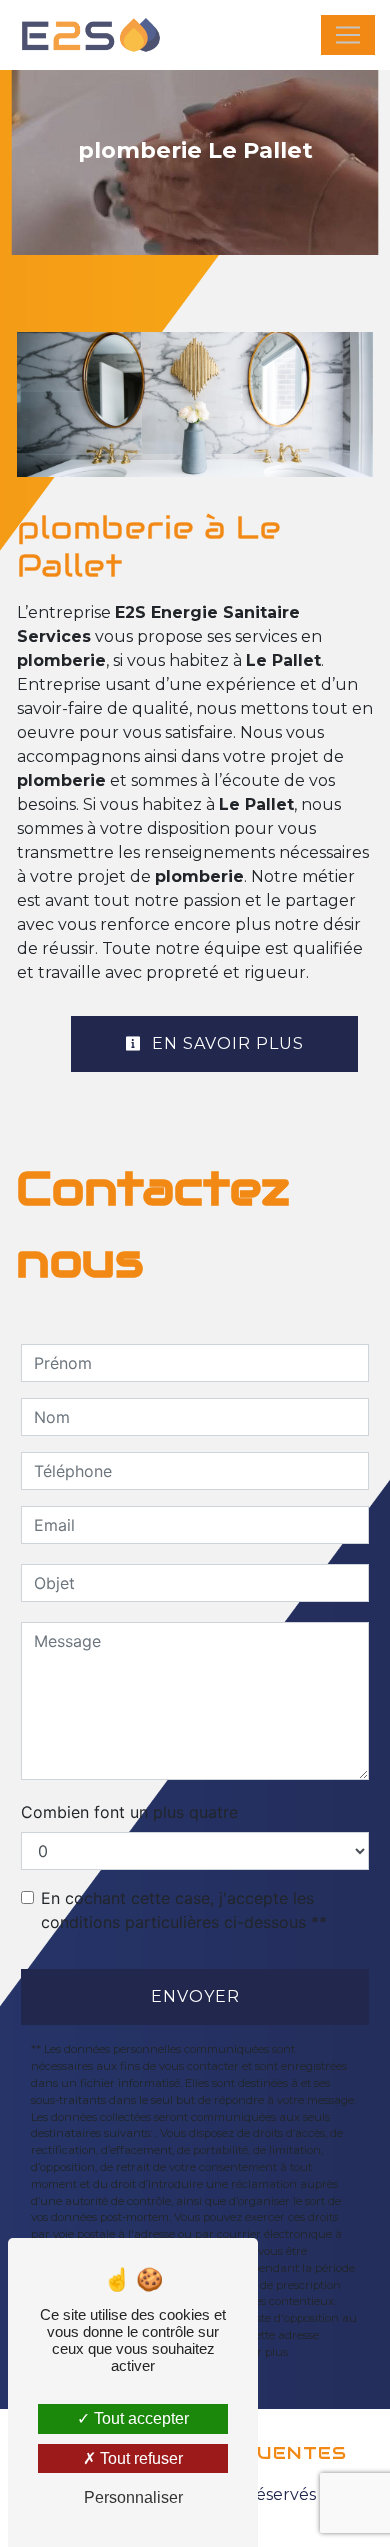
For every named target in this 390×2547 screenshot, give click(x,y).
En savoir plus (225, 1043)
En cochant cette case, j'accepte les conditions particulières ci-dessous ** (184, 1910)
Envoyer (195, 1996)
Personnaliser (133, 2497)
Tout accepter (139, 2418)
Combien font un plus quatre (129, 1812)
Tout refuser (139, 2458)
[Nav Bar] (348, 35)
